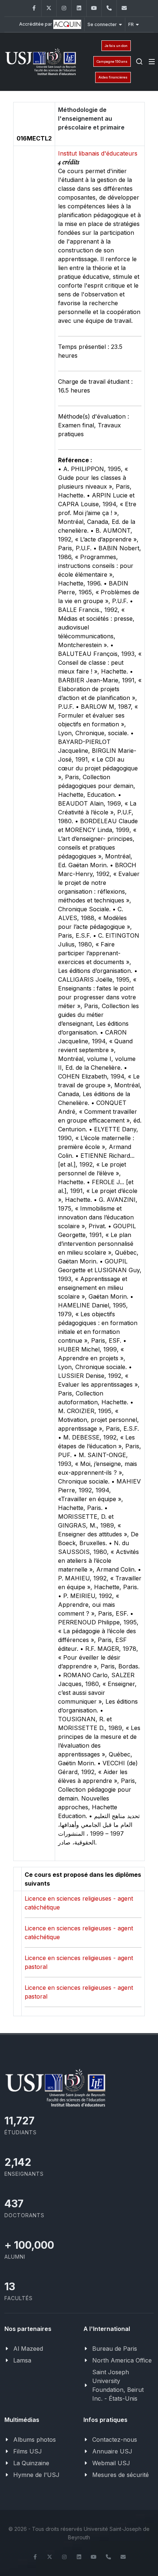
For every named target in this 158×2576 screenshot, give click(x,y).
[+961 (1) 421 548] (109, 8)
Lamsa (22, 2360)
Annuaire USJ (112, 2451)
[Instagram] (64, 8)
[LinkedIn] (79, 8)
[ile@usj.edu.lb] (124, 8)
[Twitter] (49, 8)
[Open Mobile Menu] (152, 62)
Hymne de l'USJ (36, 2475)
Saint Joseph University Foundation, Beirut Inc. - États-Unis (118, 2385)
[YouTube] (94, 8)
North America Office (122, 2360)
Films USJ (28, 2451)
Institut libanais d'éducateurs (98, 153)
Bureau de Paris (115, 2349)
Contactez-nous (115, 2440)
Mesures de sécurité (121, 2475)
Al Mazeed (28, 2349)
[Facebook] (34, 8)
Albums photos (35, 2440)
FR (131, 24)
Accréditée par (36, 24)
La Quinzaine (31, 2463)
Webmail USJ (111, 2463)
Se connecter (102, 24)
